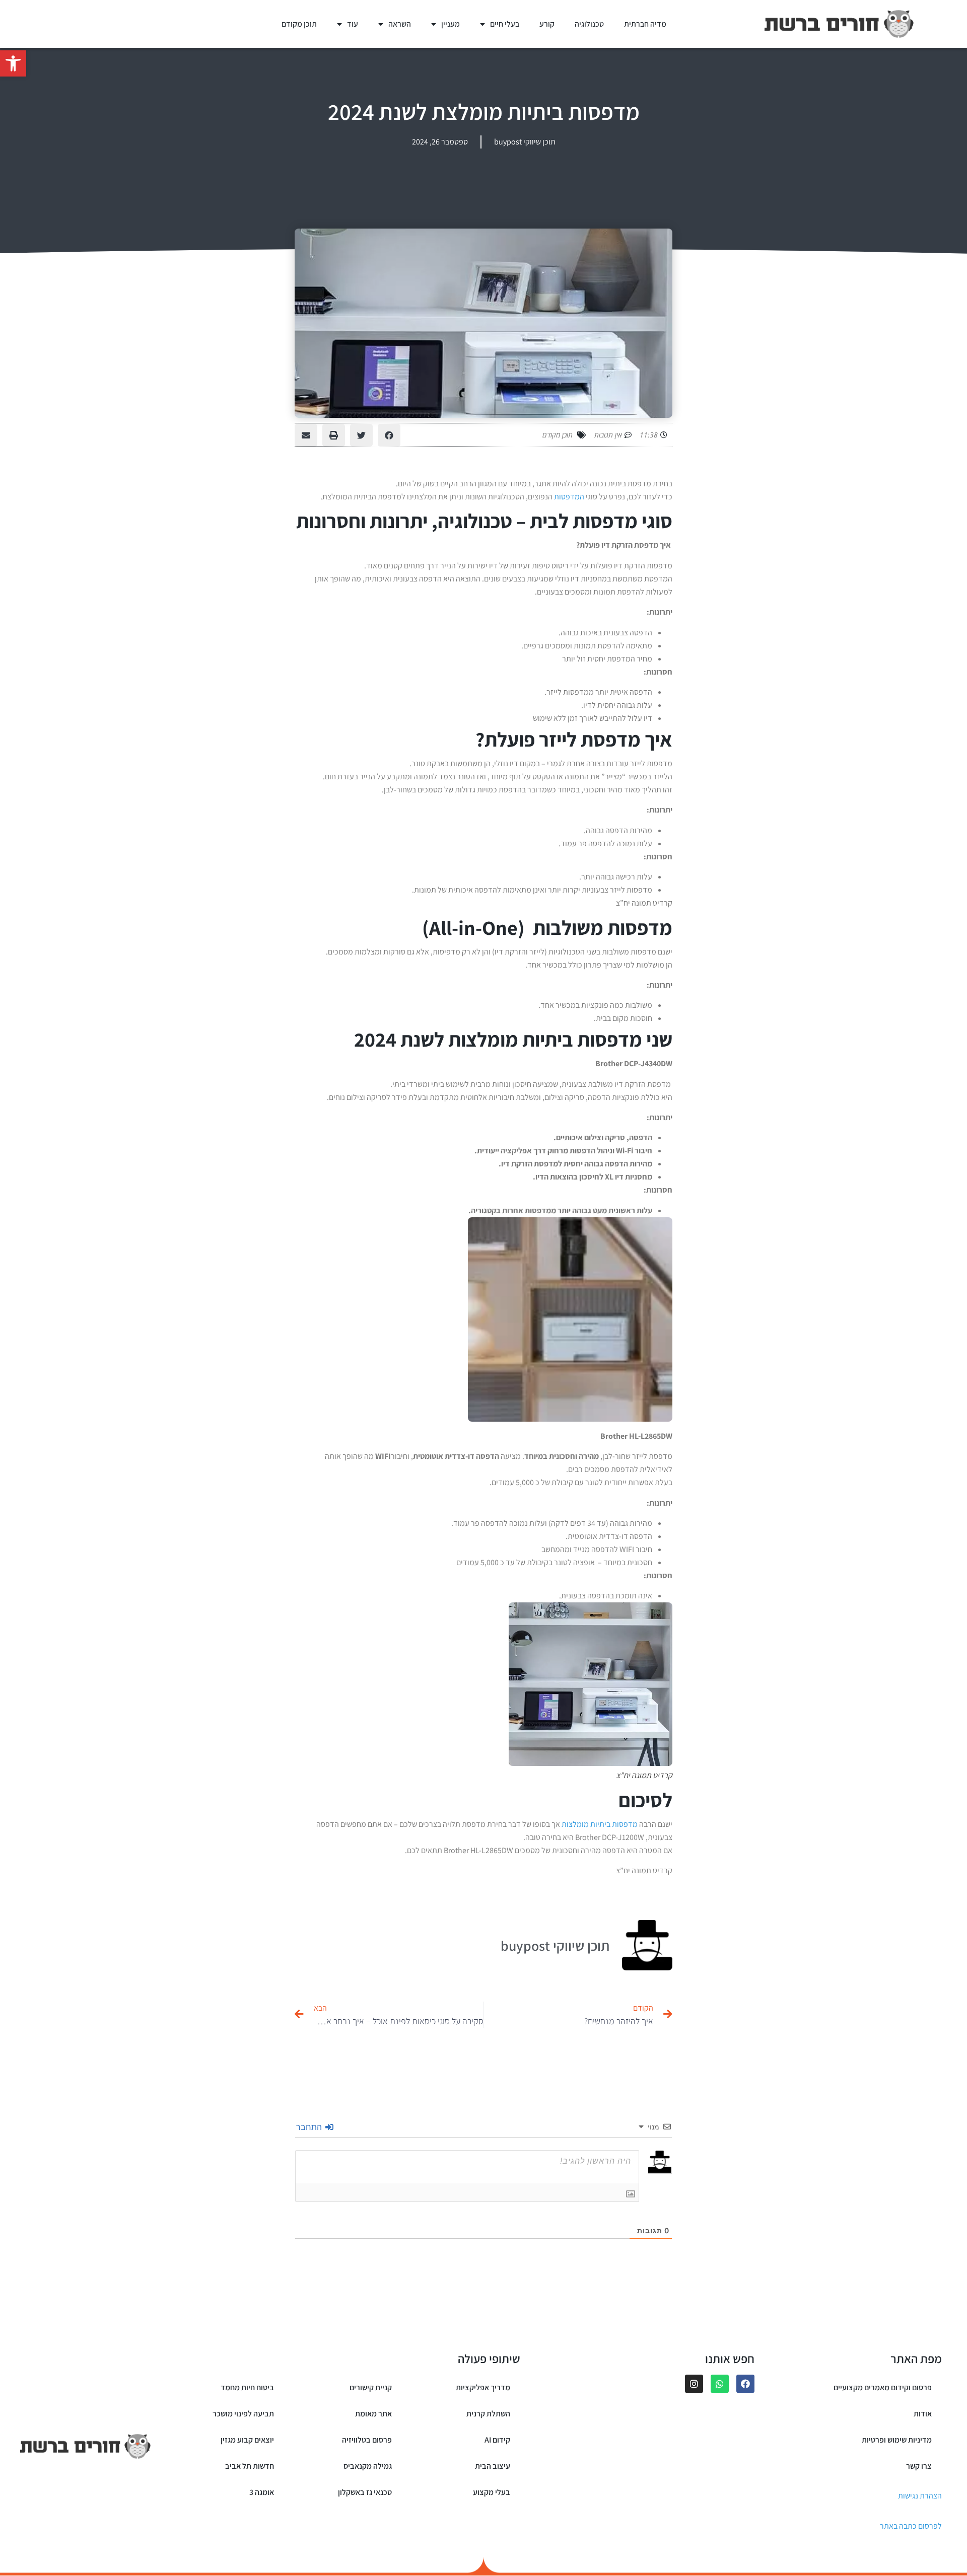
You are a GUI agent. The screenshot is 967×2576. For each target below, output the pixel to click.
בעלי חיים (505, 24)
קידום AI (497, 2440)
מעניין (451, 24)
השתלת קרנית (488, 2414)
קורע (547, 24)
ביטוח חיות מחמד (247, 2387)
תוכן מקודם (299, 24)
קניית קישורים (371, 2387)
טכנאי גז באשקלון (365, 2492)
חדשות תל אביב (250, 2466)
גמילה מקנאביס (368, 2466)
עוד (353, 24)
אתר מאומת (373, 2414)
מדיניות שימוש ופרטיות (897, 2440)
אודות (923, 2414)
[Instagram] (694, 2384)
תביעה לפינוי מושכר (243, 2414)
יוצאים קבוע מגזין (247, 2440)
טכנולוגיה (589, 24)
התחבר (310, 2127)
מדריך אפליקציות (483, 2387)
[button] (13, 63)
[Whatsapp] (720, 2384)
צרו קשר (919, 2466)
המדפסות (569, 497)
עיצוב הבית (493, 2466)
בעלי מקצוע (492, 2492)
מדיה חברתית (645, 24)
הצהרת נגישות (920, 2496)
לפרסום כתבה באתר (911, 2526)
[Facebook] (745, 2384)
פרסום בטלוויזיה (367, 2440)
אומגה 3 (262, 2492)
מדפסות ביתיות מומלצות (600, 1824)
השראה (400, 24)
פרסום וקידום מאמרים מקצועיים (883, 2387)
